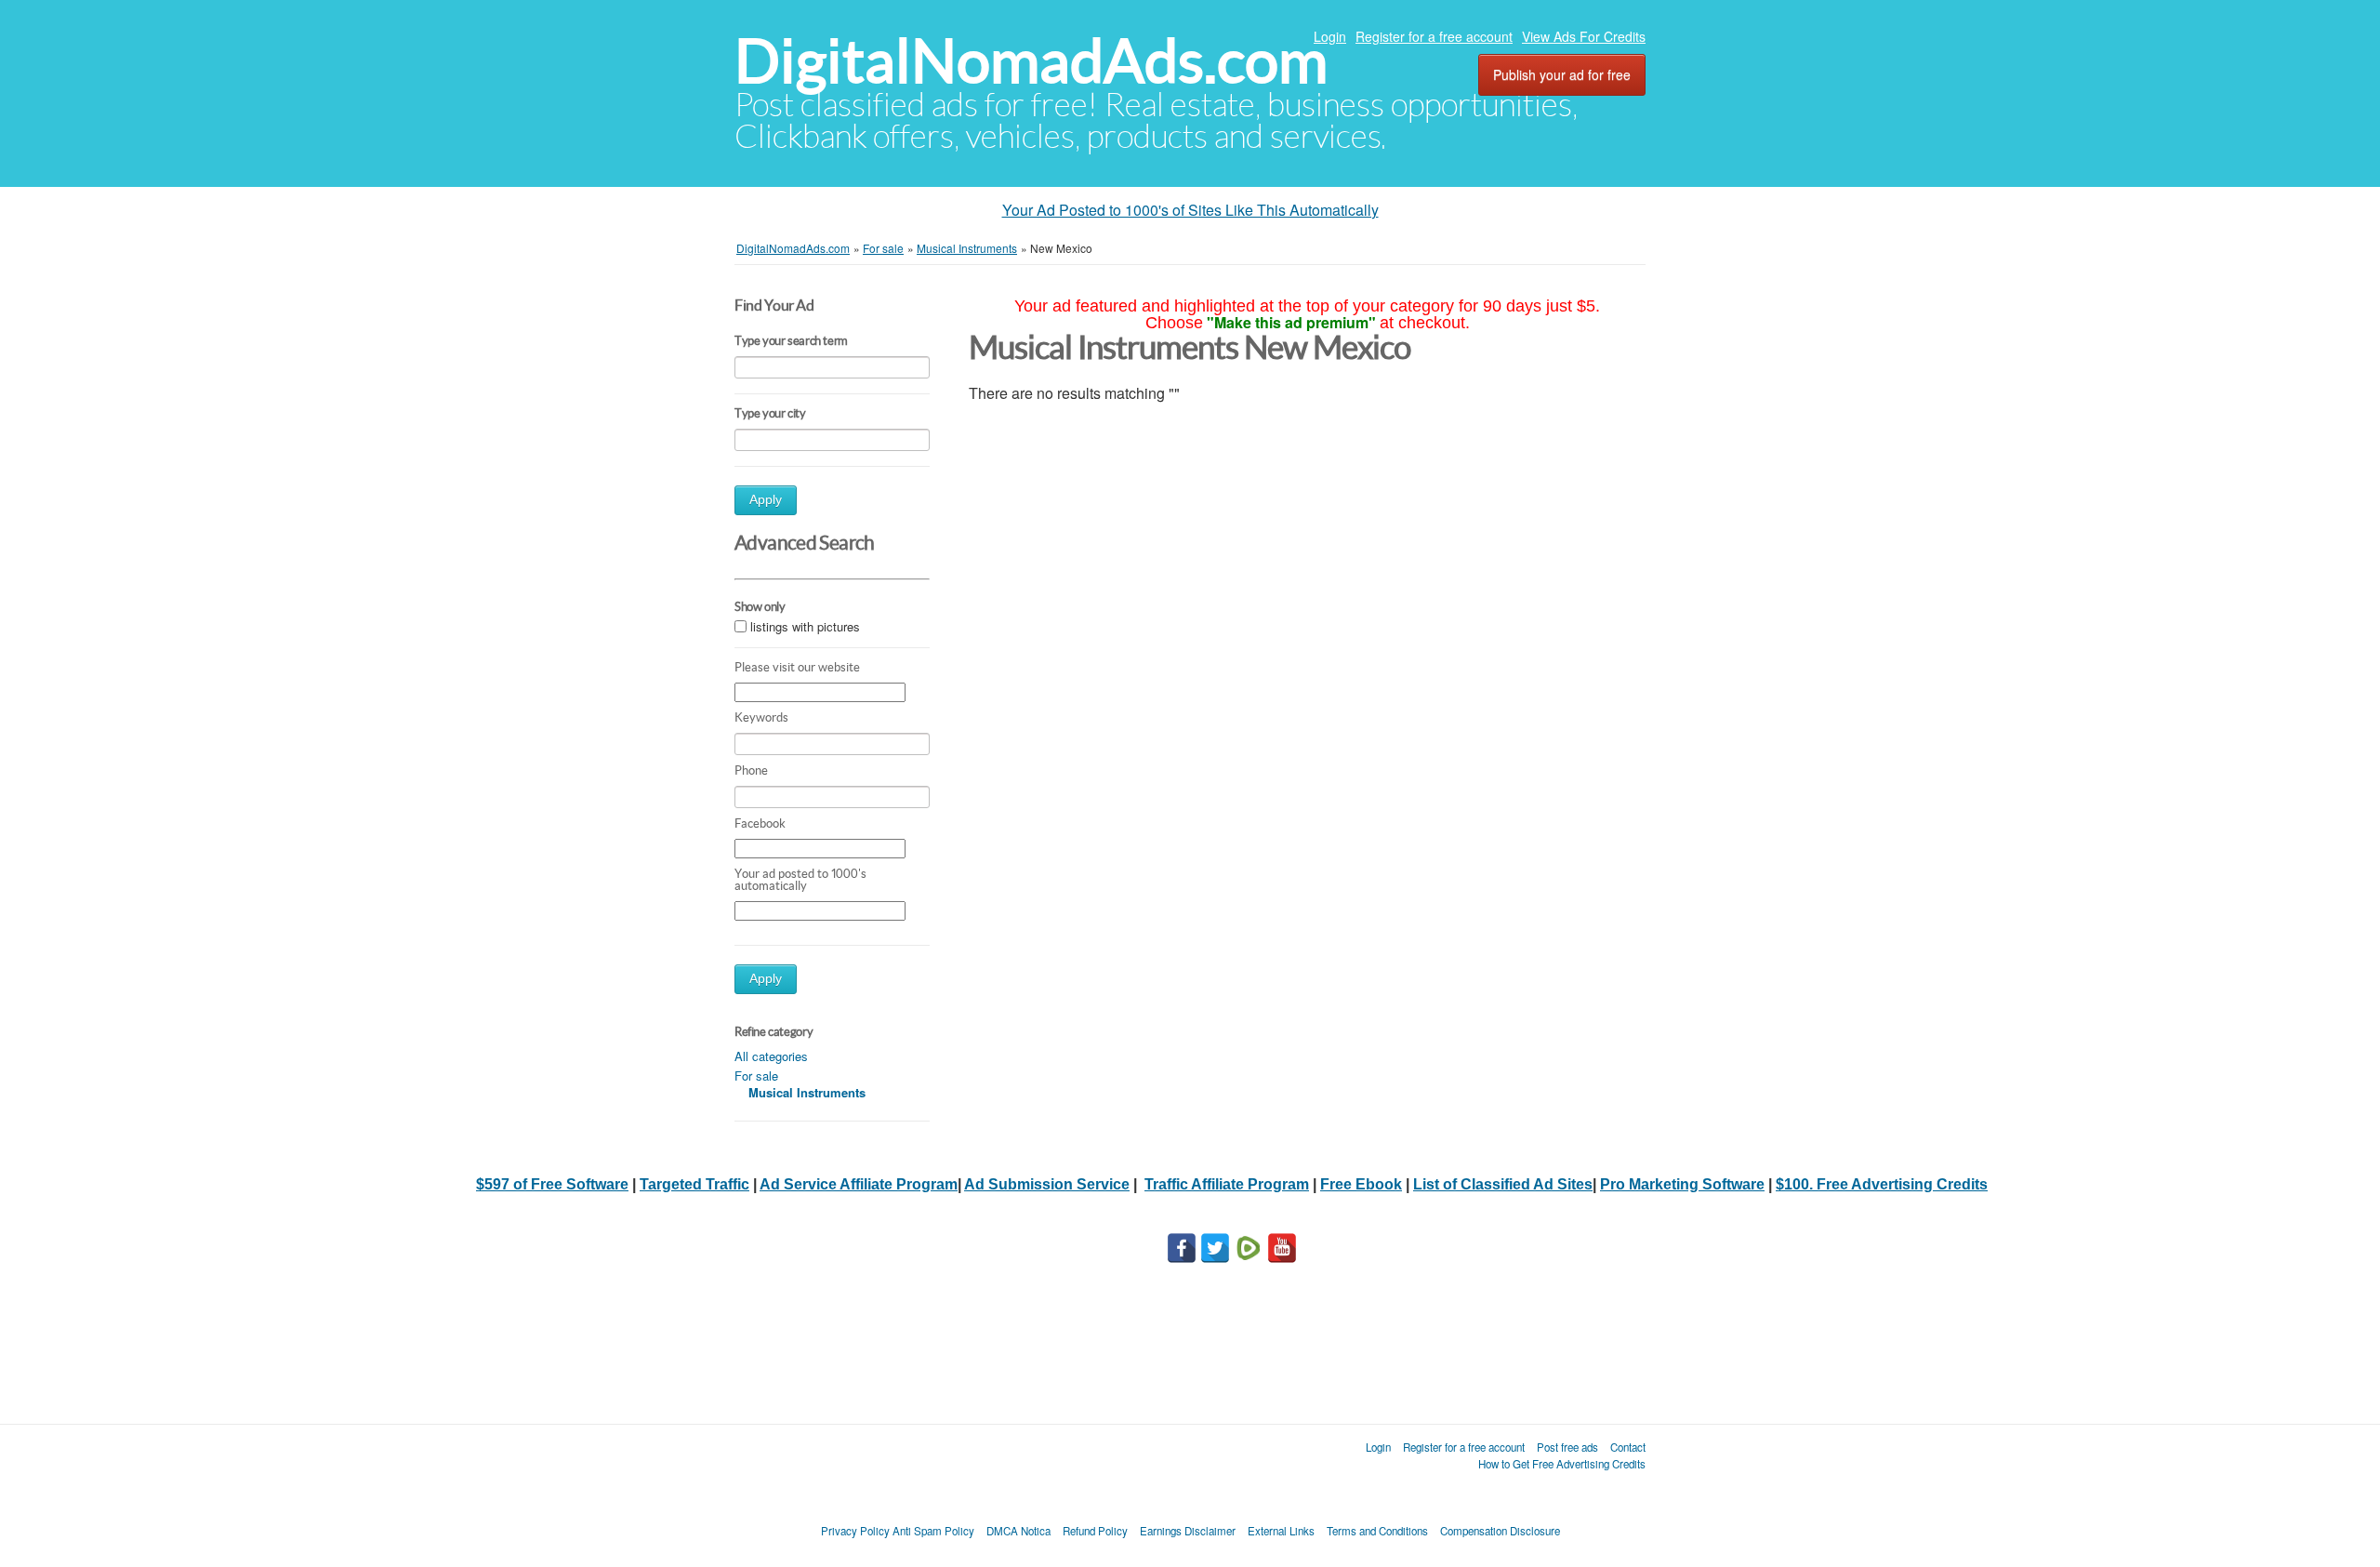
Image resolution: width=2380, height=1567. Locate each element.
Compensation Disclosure (1500, 1531)
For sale (756, 1076)
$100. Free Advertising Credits (1882, 1184)
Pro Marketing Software (1682, 1184)
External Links (1281, 1531)
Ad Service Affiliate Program (859, 1184)
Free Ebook (1361, 1184)
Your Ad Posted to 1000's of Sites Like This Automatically (1190, 210)
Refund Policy (1095, 1531)
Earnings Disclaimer (1188, 1531)
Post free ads (1567, 1447)
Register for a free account (1434, 36)
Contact (1628, 1447)
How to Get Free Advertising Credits (1562, 1464)
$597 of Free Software (552, 1184)
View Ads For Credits (1584, 36)
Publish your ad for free (1562, 74)
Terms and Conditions (1377, 1531)
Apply (766, 500)
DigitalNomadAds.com (1031, 61)
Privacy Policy (855, 1531)
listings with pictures (805, 626)
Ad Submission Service (1047, 1184)
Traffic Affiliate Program (1227, 1184)
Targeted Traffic (694, 1184)
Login (1330, 36)
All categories (771, 1056)
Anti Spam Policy (933, 1531)
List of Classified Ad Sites (1503, 1184)
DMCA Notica (1018, 1531)
